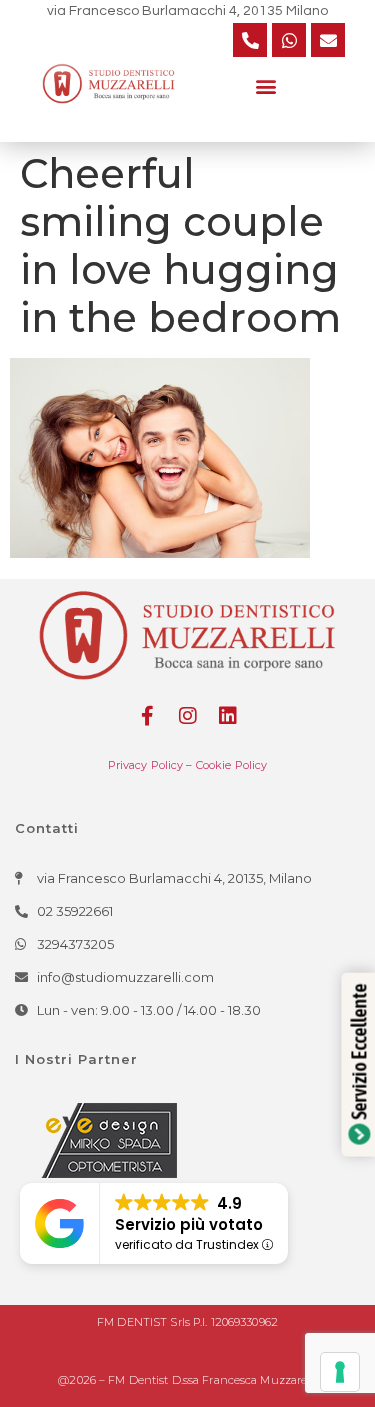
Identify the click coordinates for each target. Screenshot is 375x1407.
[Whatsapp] (289, 40)
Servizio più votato (189, 1224)
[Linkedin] (228, 716)
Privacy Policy (146, 765)
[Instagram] (188, 716)
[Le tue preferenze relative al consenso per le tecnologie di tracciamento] (340, 1372)
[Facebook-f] (148, 716)
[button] (266, 85)
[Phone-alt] (250, 40)
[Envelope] (328, 40)
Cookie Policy (232, 765)
